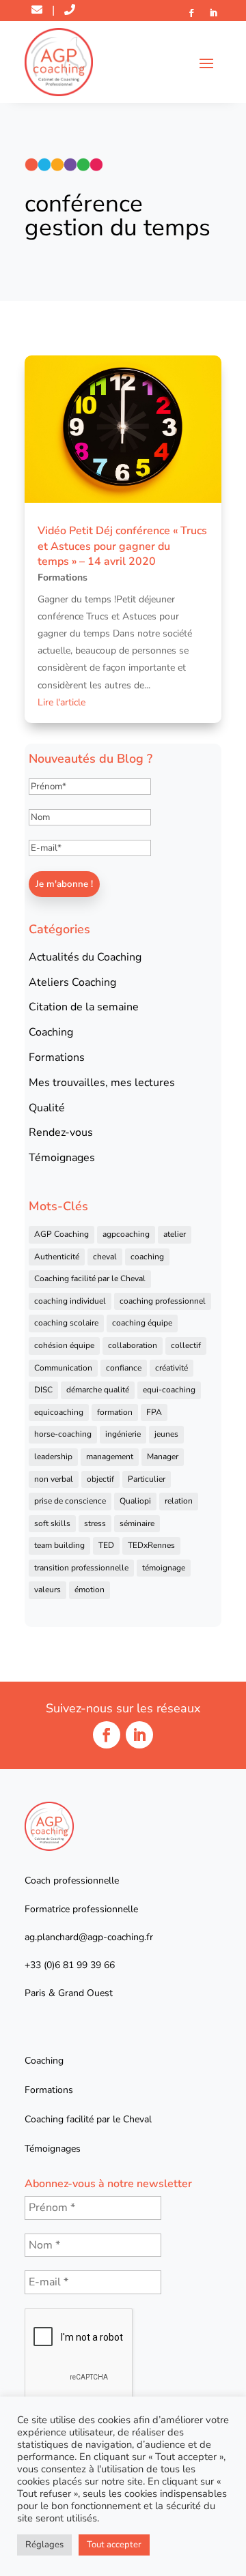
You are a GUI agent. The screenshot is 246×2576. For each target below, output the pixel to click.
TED (106, 1545)
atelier (175, 1234)
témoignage (164, 1568)
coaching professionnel (163, 1301)
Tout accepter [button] (114, 2545)
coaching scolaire (66, 1323)
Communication (63, 1368)
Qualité (47, 1108)
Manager (163, 1457)
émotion (90, 1590)
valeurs (47, 1590)
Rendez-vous (61, 1132)
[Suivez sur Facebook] (191, 13)
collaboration (133, 1345)
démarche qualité (98, 1390)
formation (115, 1412)
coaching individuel (70, 1301)
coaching (147, 1257)
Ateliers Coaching (72, 982)
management (110, 1457)
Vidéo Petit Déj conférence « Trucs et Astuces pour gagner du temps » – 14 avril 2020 (122, 546)
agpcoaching (126, 1234)
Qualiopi (135, 1501)
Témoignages (62, 1158)
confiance (124, 1368)
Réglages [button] (44, 2545)
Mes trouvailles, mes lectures (102, 1083)
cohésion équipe (64, 1345)
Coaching (51, 1032)
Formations (63, 577)
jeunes (166, 1434)
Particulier (147, 1479)
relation (179, 1501)
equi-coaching (169, 1390)
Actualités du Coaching (85, 957)
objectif (100, 1479)
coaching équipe (142, 1323)
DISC (43, 1390)
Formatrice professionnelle (81, 1909)
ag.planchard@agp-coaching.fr (89, 1937)
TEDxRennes (151, 1545)
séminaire (137, 1523)
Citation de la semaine (84, 1007)
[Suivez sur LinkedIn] (213, 13)
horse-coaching (63, 1434)
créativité (172, 1368)
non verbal (54, 1479)
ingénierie (123, 1434)
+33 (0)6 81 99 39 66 (70, 1965)
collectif (186, 1345)
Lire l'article (61, 702)
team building (59, 1545)
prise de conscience (70, 1501)
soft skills (52, 1523)
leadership (53, 1457)
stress (95, 1523)
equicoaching (59, 1412)
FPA (154, 1412)
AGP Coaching (61, 1234)
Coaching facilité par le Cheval (90, 1278)
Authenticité (57, 1257)
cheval (105, 1257)
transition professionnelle (81, 1568)
